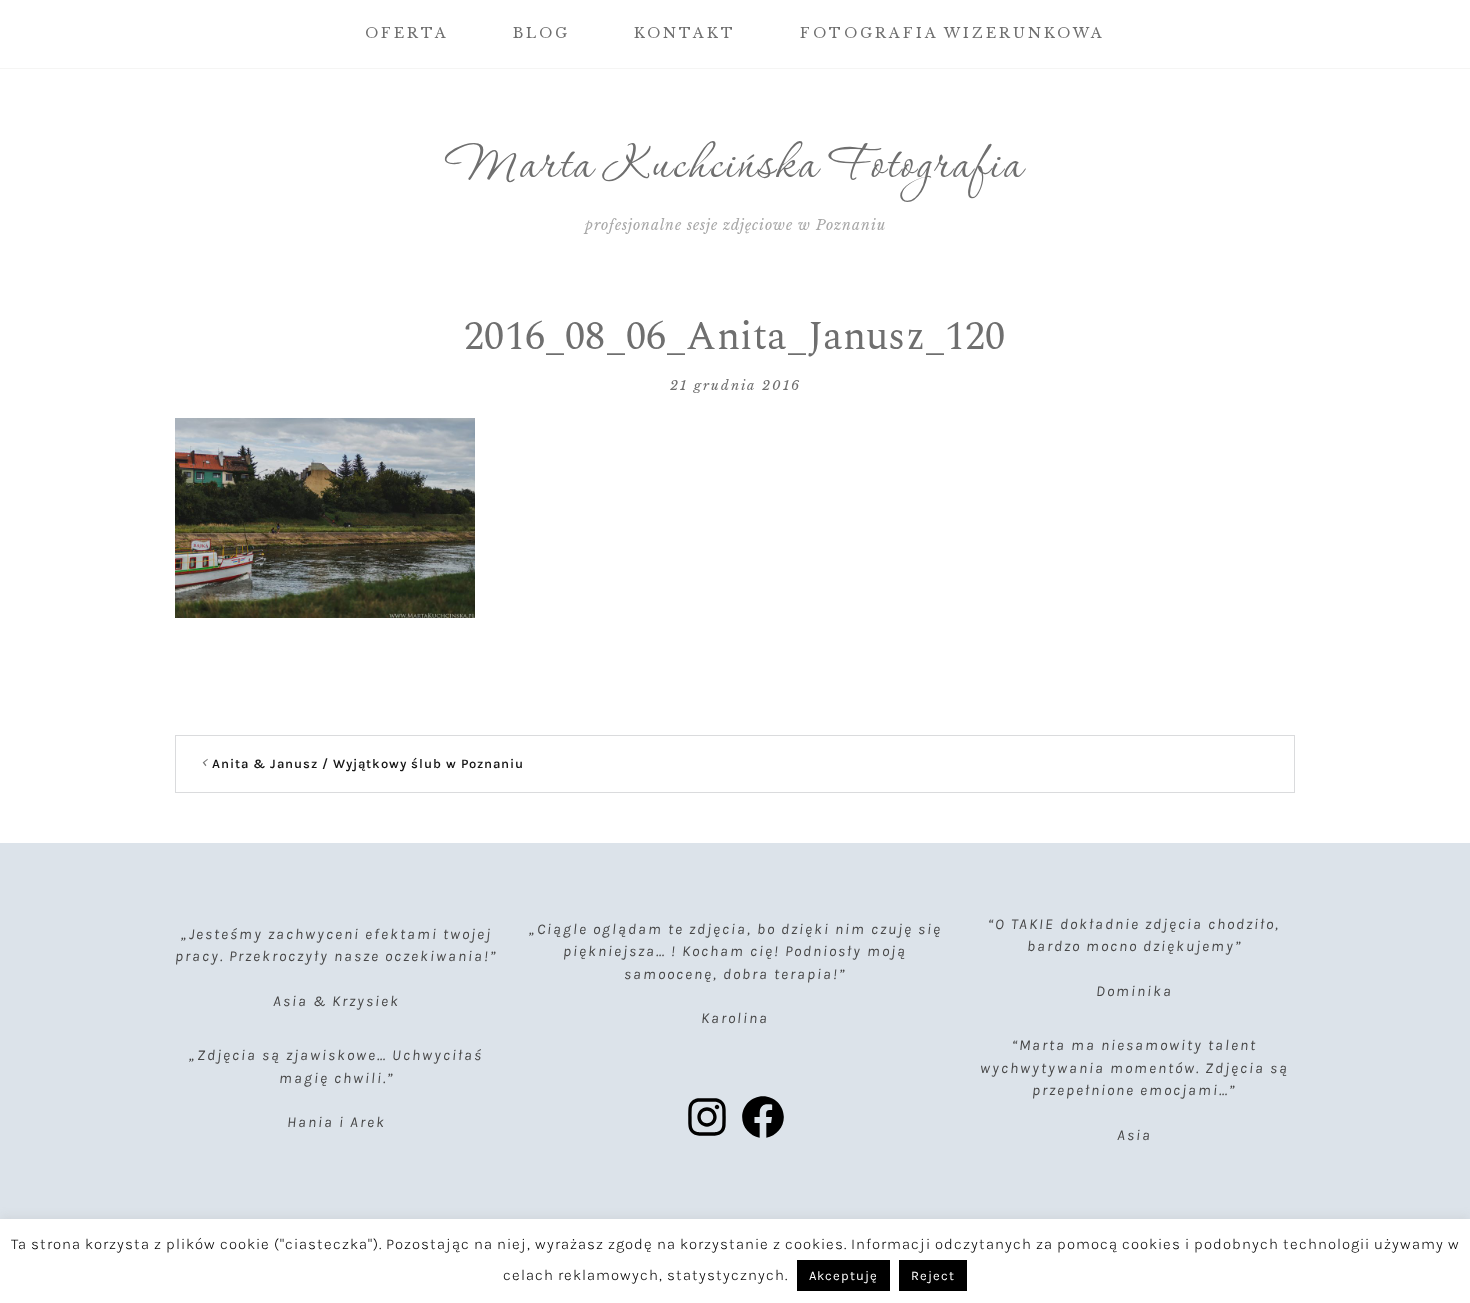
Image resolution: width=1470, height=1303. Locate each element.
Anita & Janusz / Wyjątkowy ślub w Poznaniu (368, 763)
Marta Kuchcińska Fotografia (735, 167)
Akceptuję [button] (843, 1275)
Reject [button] (933, 1275)
